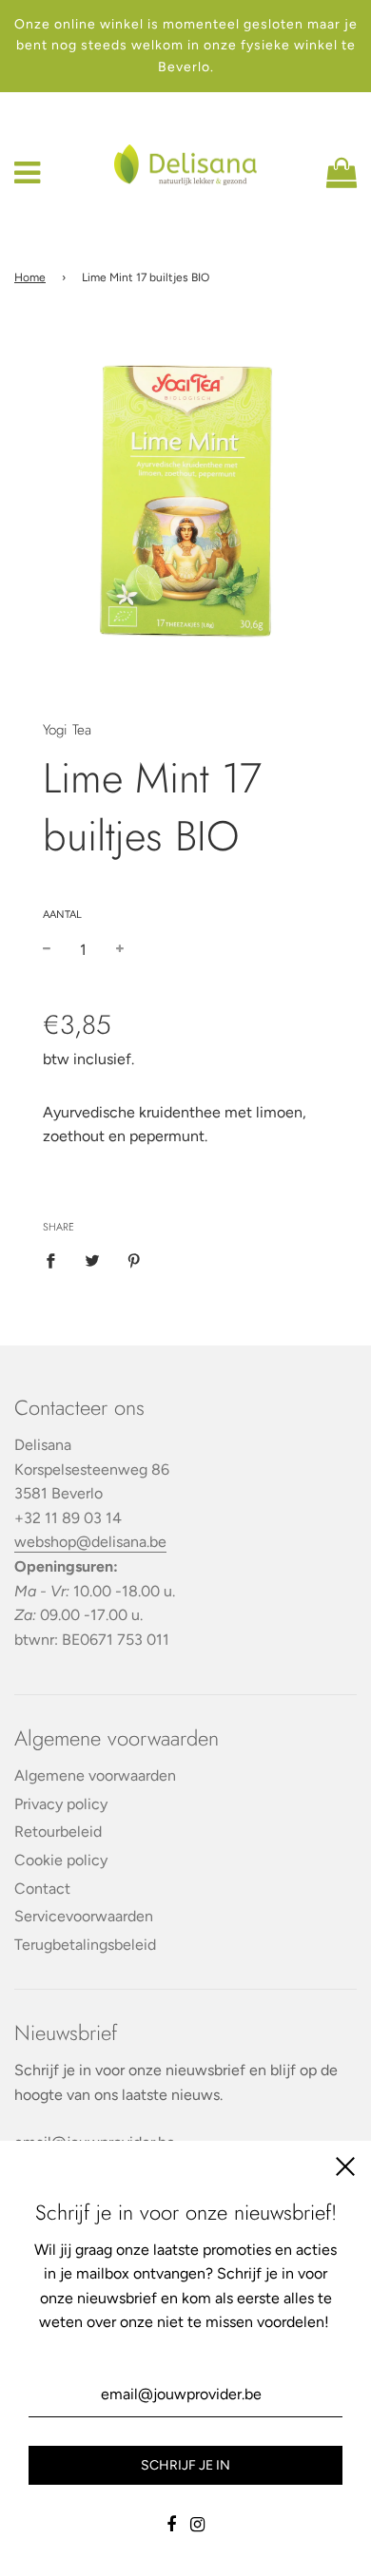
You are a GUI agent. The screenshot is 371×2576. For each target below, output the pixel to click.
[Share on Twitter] (92, 1260)
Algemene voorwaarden (95, 1775)
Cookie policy (61, 1860)
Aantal (62, 915)
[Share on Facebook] (56, 1260)
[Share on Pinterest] (134, 1260)
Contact (42, 1889)
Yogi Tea (67, 730)
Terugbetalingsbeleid (85, 1945)
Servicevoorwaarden (84, 1916)
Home (30, 277)
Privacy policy (61, 1804)
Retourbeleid (58, 1832)
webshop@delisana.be (90, 1542)
